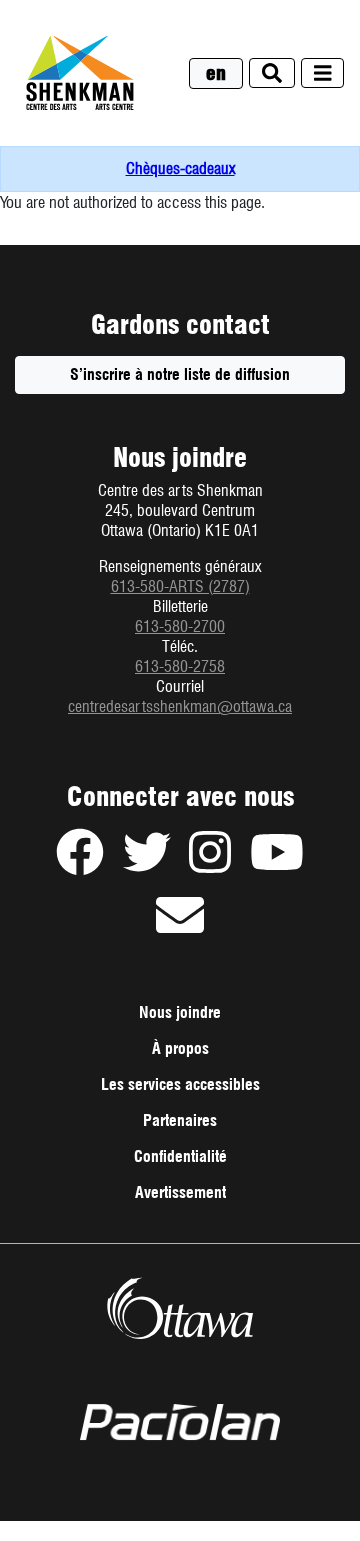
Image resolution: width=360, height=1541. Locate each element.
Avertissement (208, 1197)
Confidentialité (208, 1161)
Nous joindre (180, 1012)
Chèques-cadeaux (180, 168)
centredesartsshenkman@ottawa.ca (180, 706)
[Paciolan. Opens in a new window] (180, 1423)
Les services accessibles (180, 1084)
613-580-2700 (180, 626)
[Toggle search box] (272, 73)
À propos (180, 1048)
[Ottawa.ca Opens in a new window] (179, 1308)
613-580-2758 (180, 666)
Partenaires (180, 1120)
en (216, 73)
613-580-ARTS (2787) (180, 586)
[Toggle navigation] (323, 73)
